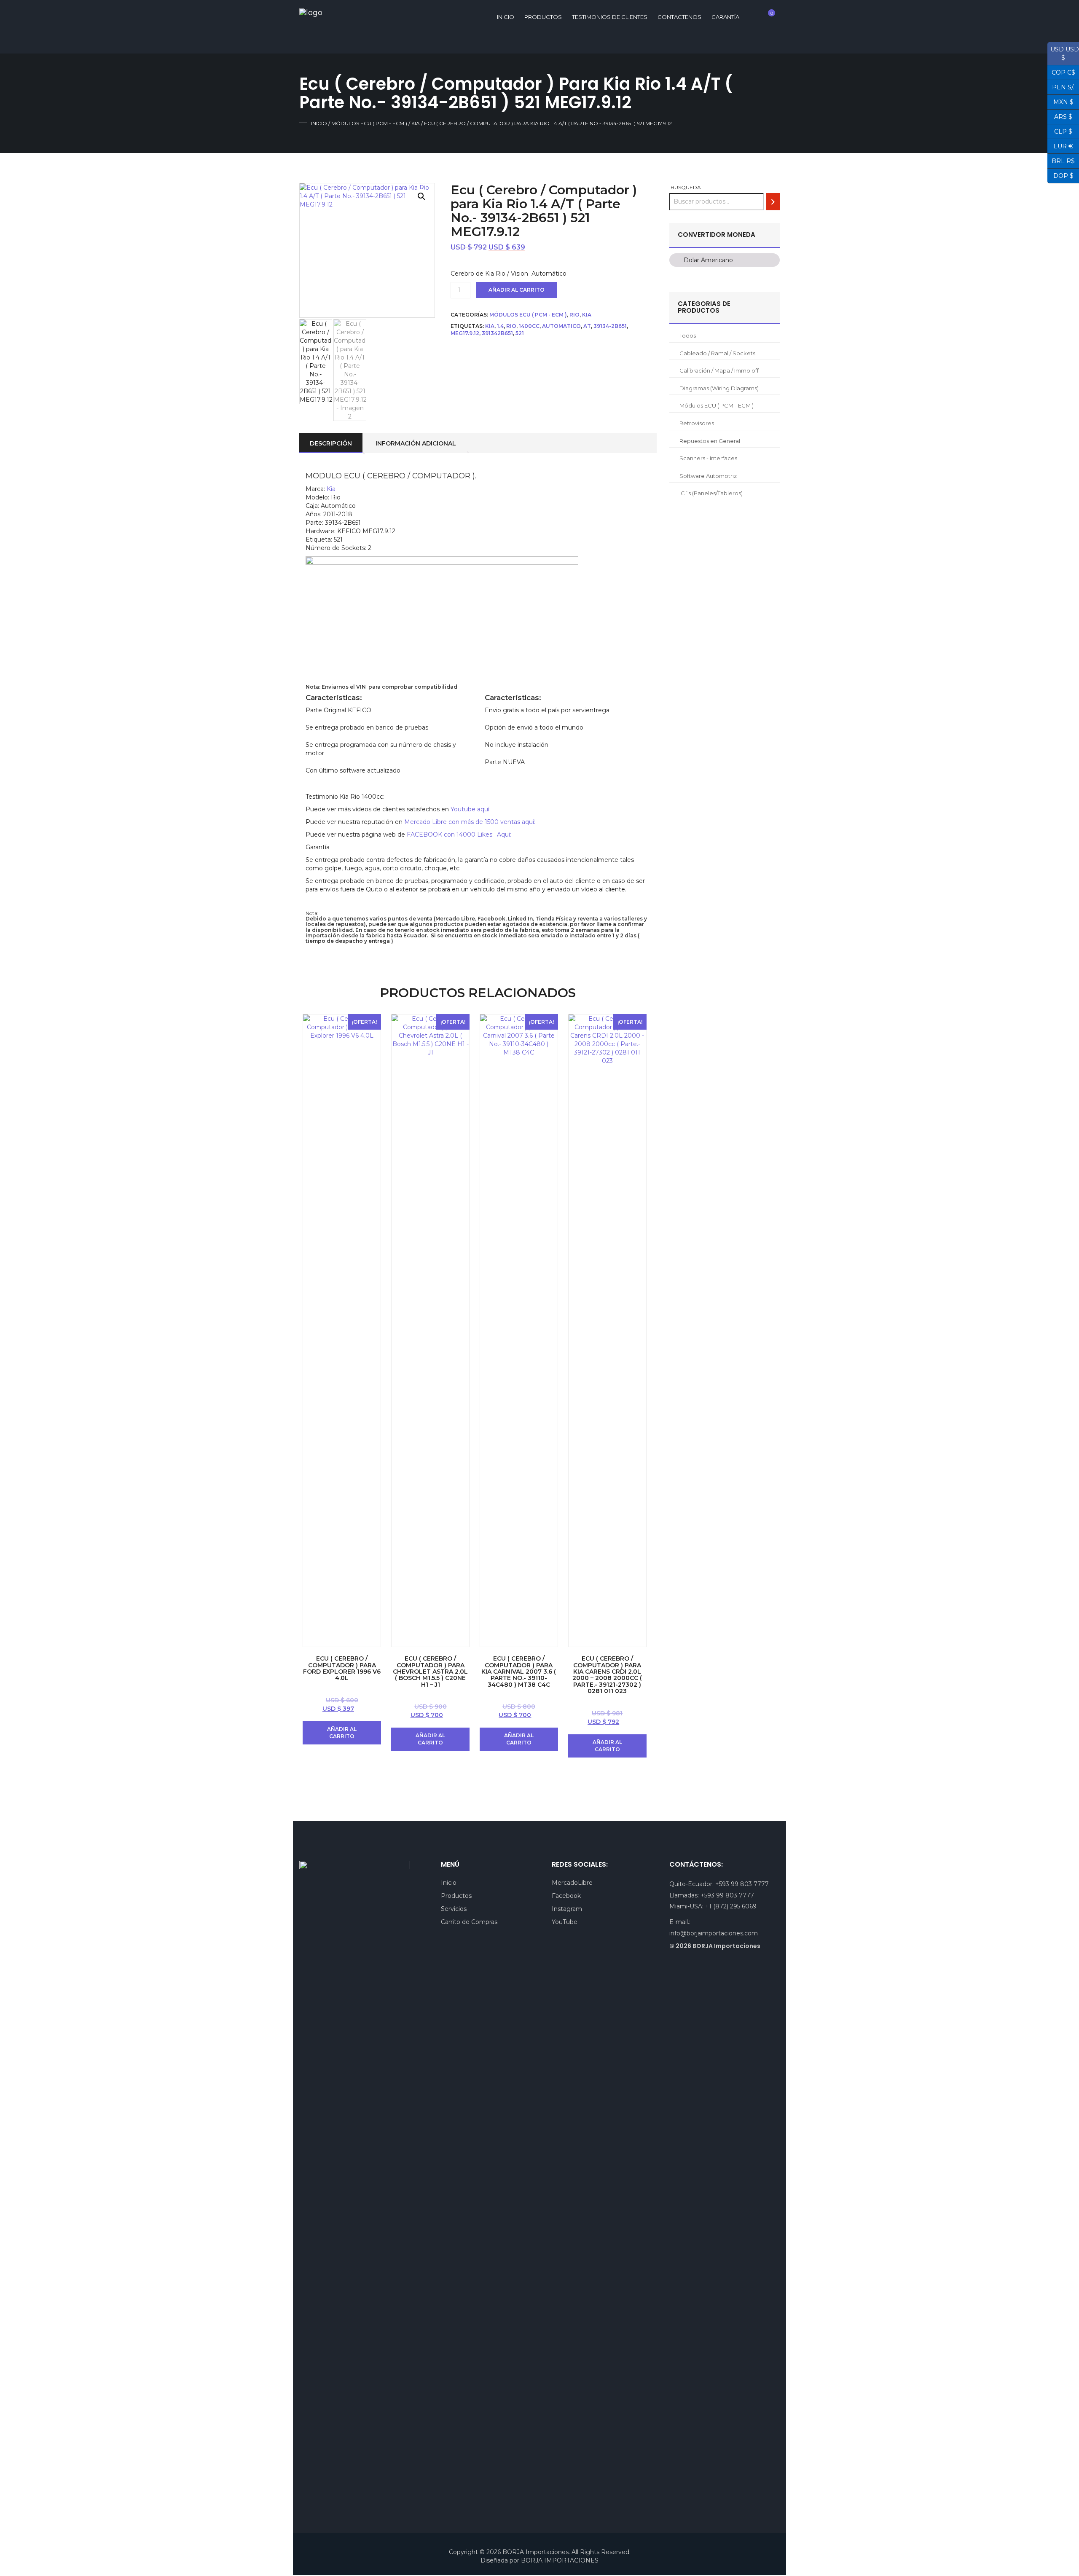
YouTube (565, 1922)
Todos (688, 335)
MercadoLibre (572, 1883)
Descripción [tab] (331, 443)
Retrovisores (697, 423)
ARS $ (1060, 116)
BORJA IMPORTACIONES (560, 2560)
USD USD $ (1063, 54)
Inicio (319, 123)
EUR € (1060, 145)
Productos (543, 17)
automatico (561, 326)
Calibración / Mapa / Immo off (719, 370)
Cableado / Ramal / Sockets (717, 353)
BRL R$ (1061, 160)
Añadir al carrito (517, 290)
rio (511, 326)
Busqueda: (686, 187)
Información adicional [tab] (416, 443)
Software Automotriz (708, 476)
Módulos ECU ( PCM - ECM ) (369, 123)
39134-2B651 (610, 326)
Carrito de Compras (469, 1922)
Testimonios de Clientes (610, 17)
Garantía (725, 17)
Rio (574, 315)
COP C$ (1061, 72)
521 (520, 333)
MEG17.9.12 (465, 333)
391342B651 (497, 333)
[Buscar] (773, 202)
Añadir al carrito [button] (342, 1733)
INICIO (506, 17)
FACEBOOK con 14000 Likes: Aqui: (460, 835)
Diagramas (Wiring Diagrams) (719, 388)
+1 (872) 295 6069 (731, 1906)
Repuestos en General (710, 441)
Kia (416, 123)
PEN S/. (1061, 86)
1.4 (500, 326)
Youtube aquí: (471, 809)
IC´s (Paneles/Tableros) (711, 493)
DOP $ (1060, 175)
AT (587, 326)
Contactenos (679, 17)
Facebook (566, 1896)
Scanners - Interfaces (708, 458)
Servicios (454, 1909)
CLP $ (1060, 131)
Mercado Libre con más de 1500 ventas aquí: (470, 822)
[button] (421, 196)
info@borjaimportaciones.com (714, 1933)
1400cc (529, 326)
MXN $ (1060, 101)
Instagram (567, 1909)
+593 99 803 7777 (742, 1884)
